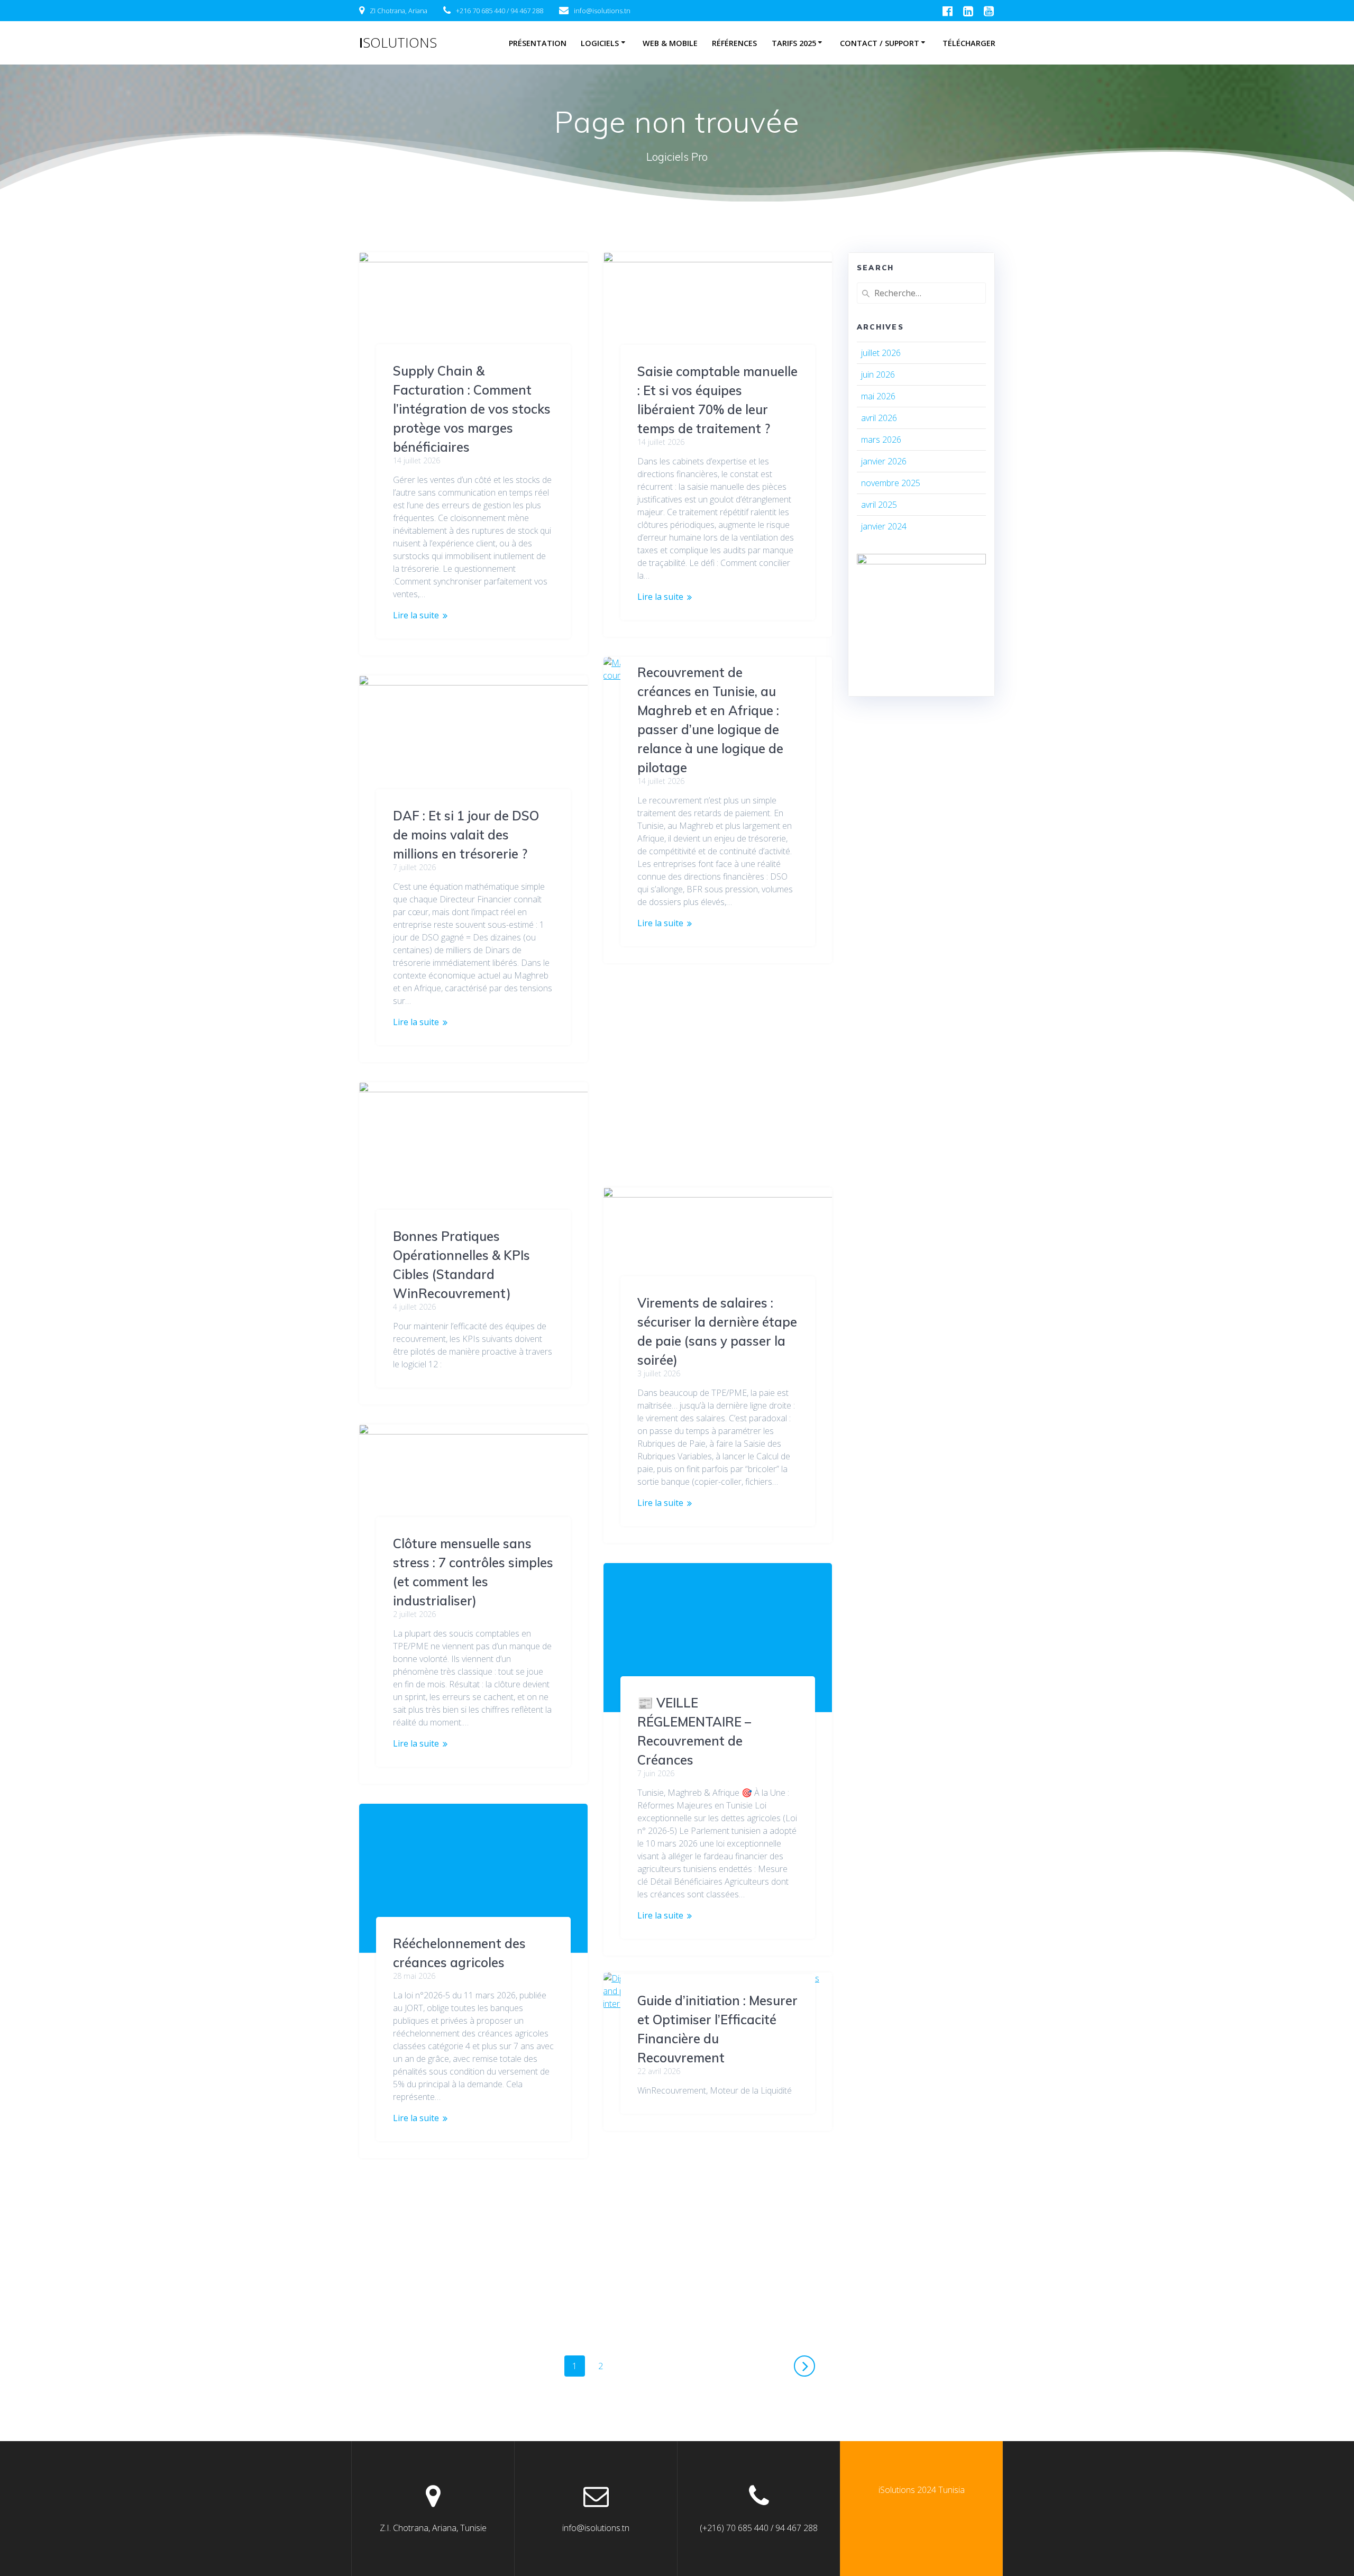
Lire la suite (416, 615)
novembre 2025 (891, 483)
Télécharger (969, 43)
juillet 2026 (881, 353)
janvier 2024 (884, 526)
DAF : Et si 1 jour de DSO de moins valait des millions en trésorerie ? (466, 835)
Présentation (538, 43)
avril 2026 (879, 418)
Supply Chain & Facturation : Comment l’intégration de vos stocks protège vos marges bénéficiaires (472, 409)
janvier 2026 (884, 461)
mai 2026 (878, 396)
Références (734, 43)
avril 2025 (879, 505)
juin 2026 (878, 374)
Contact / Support (880, 43)
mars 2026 (881, 440)
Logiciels (600, 43)
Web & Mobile (670, 43)
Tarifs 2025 (794, 43)
